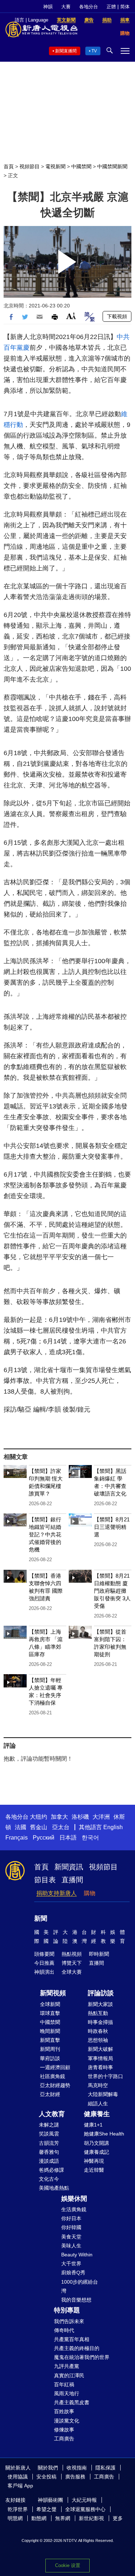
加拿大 (59, 1817)
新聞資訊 (69, 1867)
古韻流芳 (49, 2143)
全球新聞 (50, 2004)
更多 (118, 2518)
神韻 (48, 7)
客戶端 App (20, 2486)
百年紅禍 (64, 2384)
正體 (111, 7)
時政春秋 (98, 2031)
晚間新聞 (50, 2031)
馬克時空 (98, 2085)
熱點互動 (98, 2013)
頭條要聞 (44, 1954)
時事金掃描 (100, 2022)
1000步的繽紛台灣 (80, 2286)
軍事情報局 (100, 2058)
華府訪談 (50, 2058)
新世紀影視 (91, 2518)
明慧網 (15, 2518)
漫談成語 (49, 2161)
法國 (21, 1827)
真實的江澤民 (69, 2375)
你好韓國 (71, 2227)
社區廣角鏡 (53, 2076)
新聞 (41, 1918)
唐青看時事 (100, 2067)
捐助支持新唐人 (57, 1893)
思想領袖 (98, 2040)
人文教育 (52, 2114)
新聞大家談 (100, 2004)
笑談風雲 (49, 2134)
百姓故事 (64, 2411)
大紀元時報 (84, 2500)
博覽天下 (72, 1963)
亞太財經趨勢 (55, 2085)
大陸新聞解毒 (103, 2094)
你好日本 (71, 2218)
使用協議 (18, 2477)
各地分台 (89, 7)
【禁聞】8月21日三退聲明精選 (112, 1527)
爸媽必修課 (51, 2170)
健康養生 (97, 2114)
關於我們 (48, 2468)
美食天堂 (71, 2237)
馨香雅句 (49, 2152)
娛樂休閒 (74, 2199)
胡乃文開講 (96, 2143)
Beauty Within (77, 2255)
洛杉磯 (80, 1817)
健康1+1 (93, 2125)
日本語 (68, 1838)
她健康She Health (104, 2134)
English (113, 1827)
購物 (90, 1893)
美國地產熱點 (54, 2188)
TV (94, 51)
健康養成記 (96, 2152)
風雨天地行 (67, 2393)
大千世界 (71, 2264)
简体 (125, 7)
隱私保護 (105, 2468)
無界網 (63, 2518)
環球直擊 (50, 2013)
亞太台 (61, 1827)
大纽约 (39, 1817)
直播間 (72, 1880)
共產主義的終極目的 (77, 2348)
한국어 (90, 1838)
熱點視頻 (72, 1954)
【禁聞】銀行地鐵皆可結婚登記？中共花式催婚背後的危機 (45, 1534)
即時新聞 (99, 1954)
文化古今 (49, 2179)
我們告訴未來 (69, 2321)
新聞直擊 (50, 2040)
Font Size (71, 316)
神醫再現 (94, 2161)
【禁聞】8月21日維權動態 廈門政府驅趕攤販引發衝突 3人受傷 (112, 1591)
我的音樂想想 (76, 2300)
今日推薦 (44, 1963)
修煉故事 (64, 2430)
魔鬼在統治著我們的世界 (82, 2357)
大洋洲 (101, 1817)
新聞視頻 (53, 1993)
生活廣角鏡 (74, 2209)
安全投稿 (46, 2477)
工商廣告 (64, 2439)
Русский (44, 1838)
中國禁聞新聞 (112, 166)
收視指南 (77, 2468)
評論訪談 (101, 1993)
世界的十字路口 (105, 2076)
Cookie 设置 (68, 2565)
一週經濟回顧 (55, 2067)
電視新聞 (55, 166)
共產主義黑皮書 (72, 2402)
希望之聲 (46, 2509)
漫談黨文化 (67, 2421)
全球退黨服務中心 (85, 2509)
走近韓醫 (94, 2170)
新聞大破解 (100, 2049)
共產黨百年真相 (72, 2339)
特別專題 (67, 2310)
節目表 (45, 1880)
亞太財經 (50, 2094)
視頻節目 (30, 166)
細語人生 (98, 2104)
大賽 (66, 7)
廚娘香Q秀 (73, 2273)
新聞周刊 (50, 2049)
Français (17, 1838)
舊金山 (39, 1827)
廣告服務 (75, 2477)
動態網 (39, 2518)
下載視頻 (117, 316)
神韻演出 (44, 1972)
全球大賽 (72, 1972)
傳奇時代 (64, 2330)
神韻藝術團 (50, 2500)
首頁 (9, 166)
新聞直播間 (66, 51)
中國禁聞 (81, 166)
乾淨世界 (18, 2509)
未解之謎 (49, 2125)
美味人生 (71, 2246)
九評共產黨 (67, 2366)
